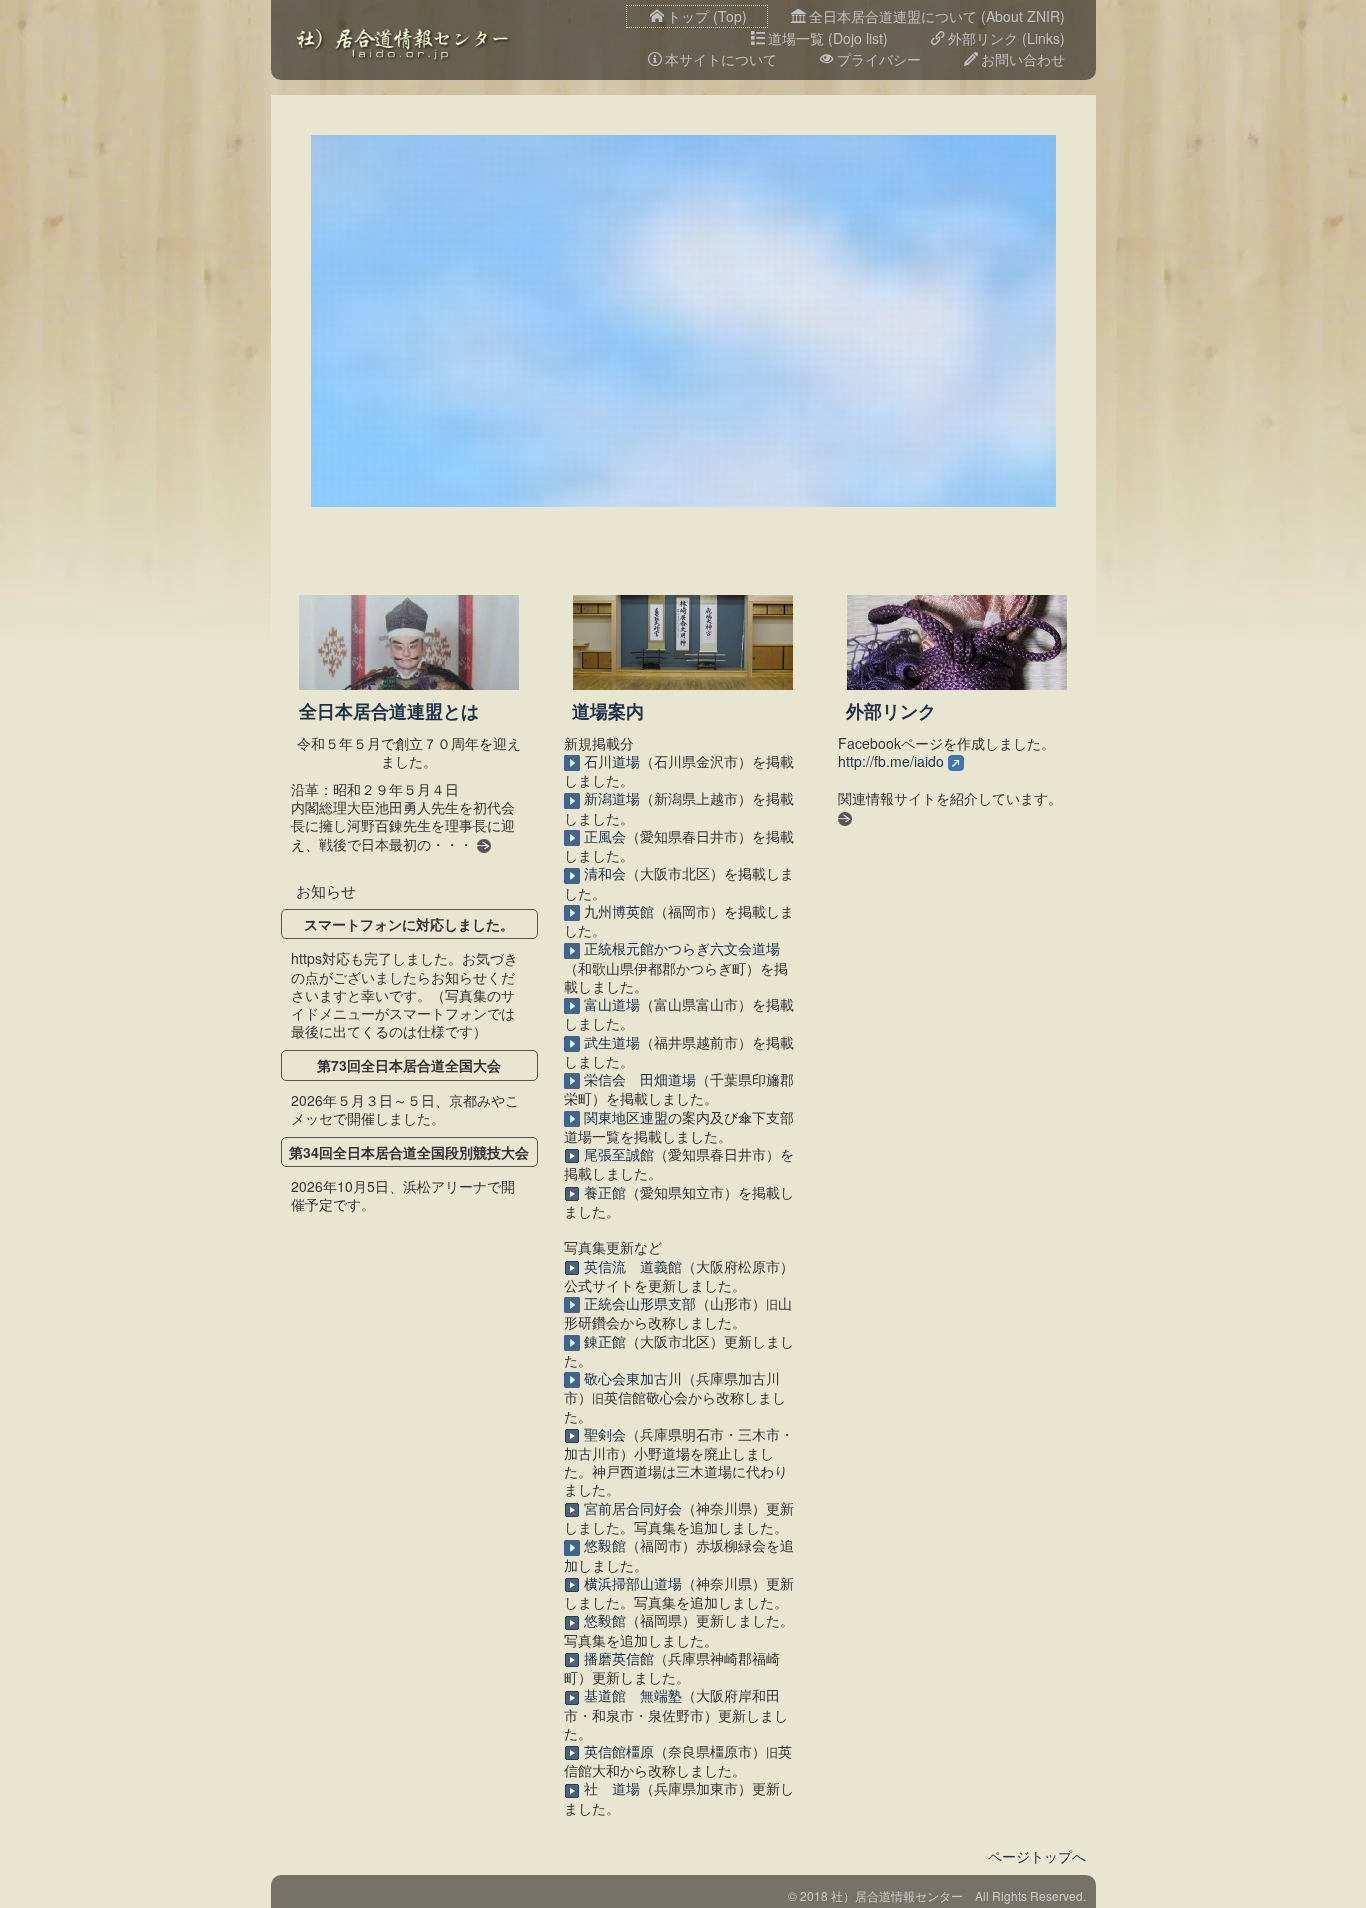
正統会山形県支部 (640, 1303)
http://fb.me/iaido (893, 761)
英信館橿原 (619, 1751)
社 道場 (612, 1788)
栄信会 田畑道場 (640, 1079)
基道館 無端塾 (633, 1695)
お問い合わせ (1023, 59)
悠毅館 (605, 1545)
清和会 (605, 873)
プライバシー (879, 59)
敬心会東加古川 (633, 1378)
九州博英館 (619, 911)
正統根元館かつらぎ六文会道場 (682, 948)
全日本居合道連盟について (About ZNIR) (937, 16)
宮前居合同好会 (633, 1508)
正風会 (605, 836)
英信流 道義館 (633, 1266)
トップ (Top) (707, 16)
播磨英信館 (619, 1658)
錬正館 (605, 1341)
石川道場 (612, 761)
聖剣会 (605, 1434)
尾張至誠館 (619, 1154)
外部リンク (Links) (1006, 38)
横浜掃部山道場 (633, 1583)
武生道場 (612, 1042)
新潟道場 (612, 798)
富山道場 (612, 1004)
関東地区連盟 (626, 1117)
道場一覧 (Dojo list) (828, 38)
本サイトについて (721, 59)
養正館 (605, 1192)
